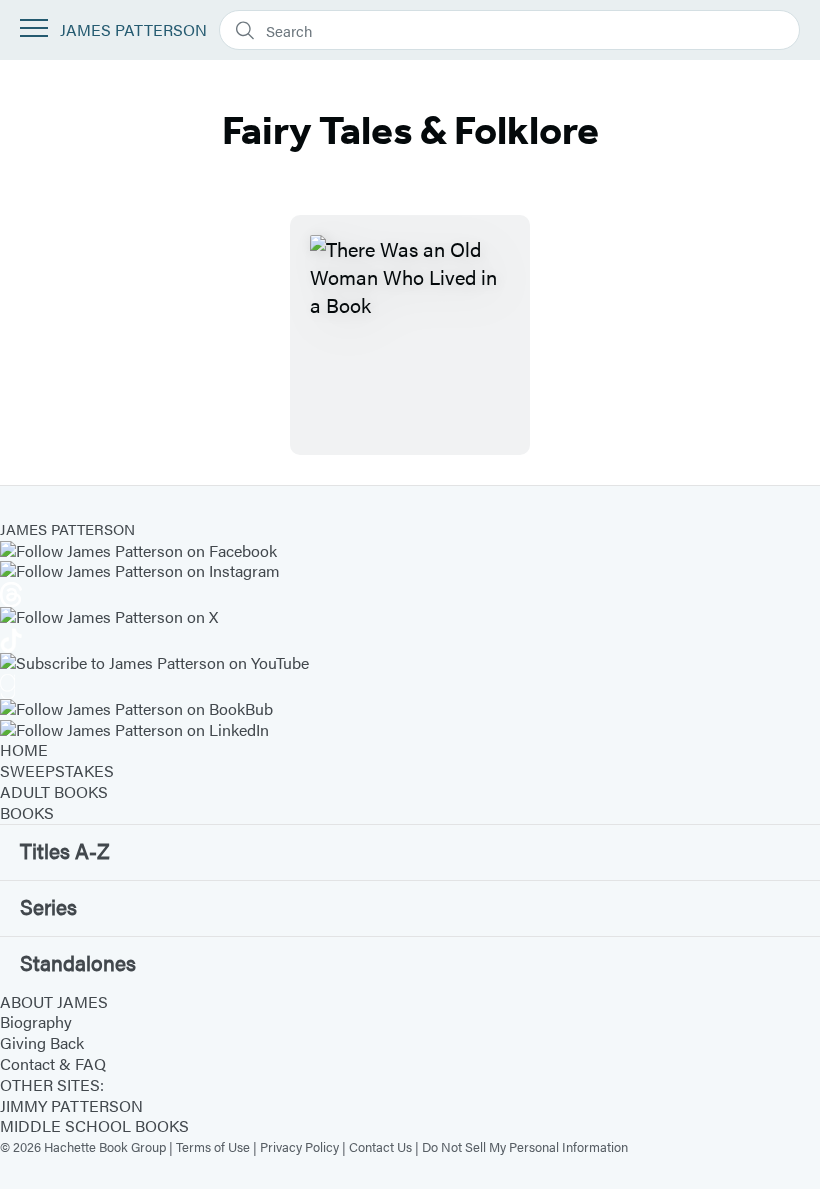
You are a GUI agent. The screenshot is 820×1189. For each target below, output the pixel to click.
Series (48, 906)
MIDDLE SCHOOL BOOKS (94, 1125)
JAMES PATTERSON (133, 30)
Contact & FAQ (53, 1063)
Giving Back (42, 1042)
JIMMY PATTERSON (71, 1105)
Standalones (78, 962)
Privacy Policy (299, 1146)
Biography (36, 1021)
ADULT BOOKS (54, 791)
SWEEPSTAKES (57, 770)
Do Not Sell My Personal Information (525, 1146)
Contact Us (380, 1146)
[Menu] (34, 28)
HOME (24, 749)
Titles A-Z (65, 850)
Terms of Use (213, 1146)
